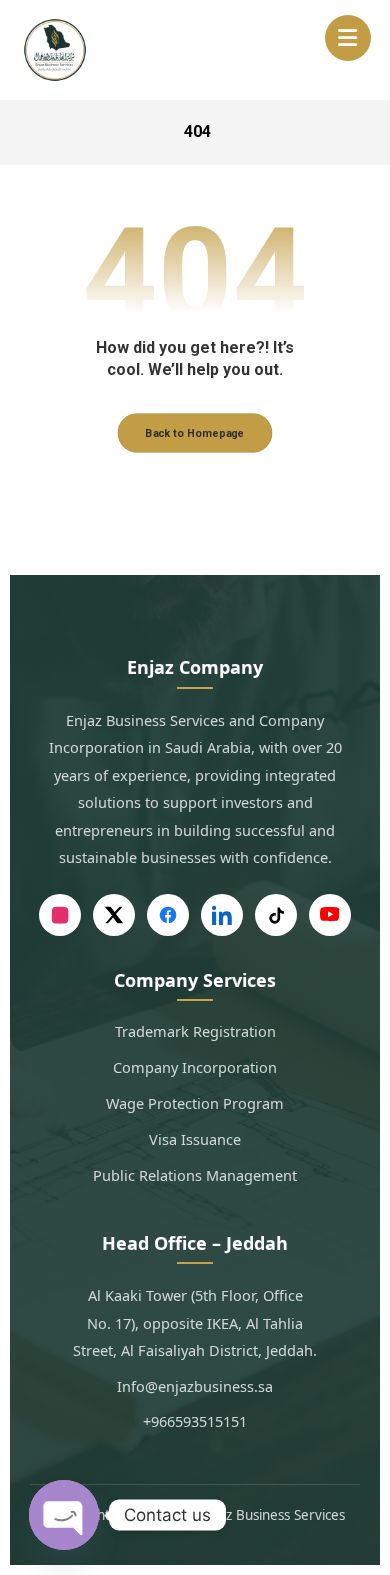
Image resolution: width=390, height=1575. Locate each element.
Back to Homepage (195, 433)
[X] (114, 915)
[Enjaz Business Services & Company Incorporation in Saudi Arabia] (55, 50)
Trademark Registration (195, 1031)
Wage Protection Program (195, 1103)
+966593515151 (195, 1421)
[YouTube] (330, 915)
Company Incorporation (195, 1067)
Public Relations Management (195, 1175)
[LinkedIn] (222, 915)
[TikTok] (276, 915)
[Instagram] (60, 915)
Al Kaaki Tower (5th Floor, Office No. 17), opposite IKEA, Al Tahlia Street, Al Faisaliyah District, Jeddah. (195, 1322)
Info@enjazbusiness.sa (195, 1386)
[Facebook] (168, 915)
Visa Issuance (195, 1139)
